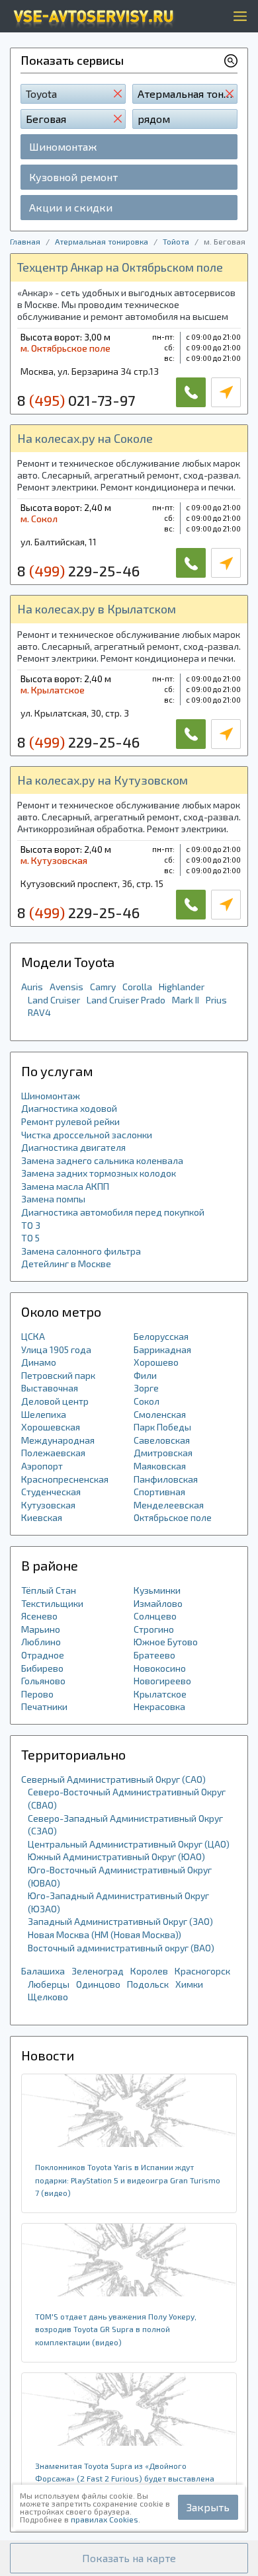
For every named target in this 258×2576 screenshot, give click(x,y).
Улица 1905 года (56, 1349)
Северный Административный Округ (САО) (113, 1779)
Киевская (42, 1517)
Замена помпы (53, 1199)
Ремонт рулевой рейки (70, 1121)
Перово (37, 1694)
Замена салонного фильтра (81, 1251)
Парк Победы (162, 1427)
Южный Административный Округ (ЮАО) (116, 1856)
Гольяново (43, 1681)
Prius (216, 1000)
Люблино (41, 1642)
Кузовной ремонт (73, 177)
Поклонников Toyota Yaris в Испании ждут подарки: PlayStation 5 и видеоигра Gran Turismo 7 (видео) (128, 2180)
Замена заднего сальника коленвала (102, 1160)
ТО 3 (31, 1225)
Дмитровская (163, 1453)
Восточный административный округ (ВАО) (121, 1948)
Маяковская (160, 1466)
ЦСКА (33, 1336)
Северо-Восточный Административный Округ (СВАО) (127, 1798)
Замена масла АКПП (65, 1186)
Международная (58, 1440)
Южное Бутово (166, 1642)
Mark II (186, 1000)
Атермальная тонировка (102, 241)
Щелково (48, 1997)
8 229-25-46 (78, 570)
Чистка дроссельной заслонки (87, 1135)
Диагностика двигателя (73, 1147)
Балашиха (43, 1971)
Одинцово (98, 1984)
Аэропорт (42, 1466)
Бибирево (42, 1668)
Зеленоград (98, 1971)
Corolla (137, 987)
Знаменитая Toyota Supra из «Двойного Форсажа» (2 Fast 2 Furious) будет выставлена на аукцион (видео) (125, 2478)
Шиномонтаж (63, 146)
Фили (145, 1375)
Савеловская (162, 1440)
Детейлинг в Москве (66, 1264)
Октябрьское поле (173, 1517)
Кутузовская (48, 1505)
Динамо (39, 1362)
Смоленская (160, 1414)
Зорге (146, 1388)
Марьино (41, 1629)
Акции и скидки (71, 207)
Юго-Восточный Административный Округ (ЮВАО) (120, 1876)
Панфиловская (166, 1479)
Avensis (66, 987)
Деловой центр (55, 1401)
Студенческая (51, 1492)
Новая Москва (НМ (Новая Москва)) (105, 1934)
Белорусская (161, 1336)
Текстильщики (52, 1603)
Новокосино (160, 1668)
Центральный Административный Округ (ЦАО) (129, 1844)
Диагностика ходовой (69, 1108)
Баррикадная (162, 1349)
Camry (103, 987)
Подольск (148, 1984)
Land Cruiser (54, 1000)
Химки (189, 1984)
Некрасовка (159, 1706)
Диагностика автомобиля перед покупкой (113, 1212)
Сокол (147, 1401)
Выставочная (50, 1388)
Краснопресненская (65, 1479)
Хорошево (156, 1362)
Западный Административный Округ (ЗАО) (120, 1921)
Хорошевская (51, 1427)
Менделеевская (169, 1505)
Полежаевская (53, 1453)
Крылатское (160, 1694)
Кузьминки (157, 1590)
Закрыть (208, 2507)
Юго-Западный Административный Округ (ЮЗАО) (118, 1902)
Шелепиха (44, 1414)
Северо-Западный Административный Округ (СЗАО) (125, 1825)
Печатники (44, 1706)
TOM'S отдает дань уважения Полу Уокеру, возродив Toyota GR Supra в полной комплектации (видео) (116, 2329)
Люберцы (49, 1984)
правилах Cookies (105, 2519)
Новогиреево (162, 1681)
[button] (129, 2558)
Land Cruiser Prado (126, 1000)
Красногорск (202, 1971)
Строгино (154, 1629)
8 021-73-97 (76, 400)
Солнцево (155, 1616)
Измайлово (158, 1603)
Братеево (154, 1655)
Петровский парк (58, 1375)
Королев (149, 1971)
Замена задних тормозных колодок (99, 1173)
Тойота (176, 241)
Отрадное (43, 1655)
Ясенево (39, 1616)
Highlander (182, 987)
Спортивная (159, 1492)
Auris (32, 987)
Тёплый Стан (49, 1590)
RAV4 (39, 1012)
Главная (25, 241)
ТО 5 (30, 1238)
